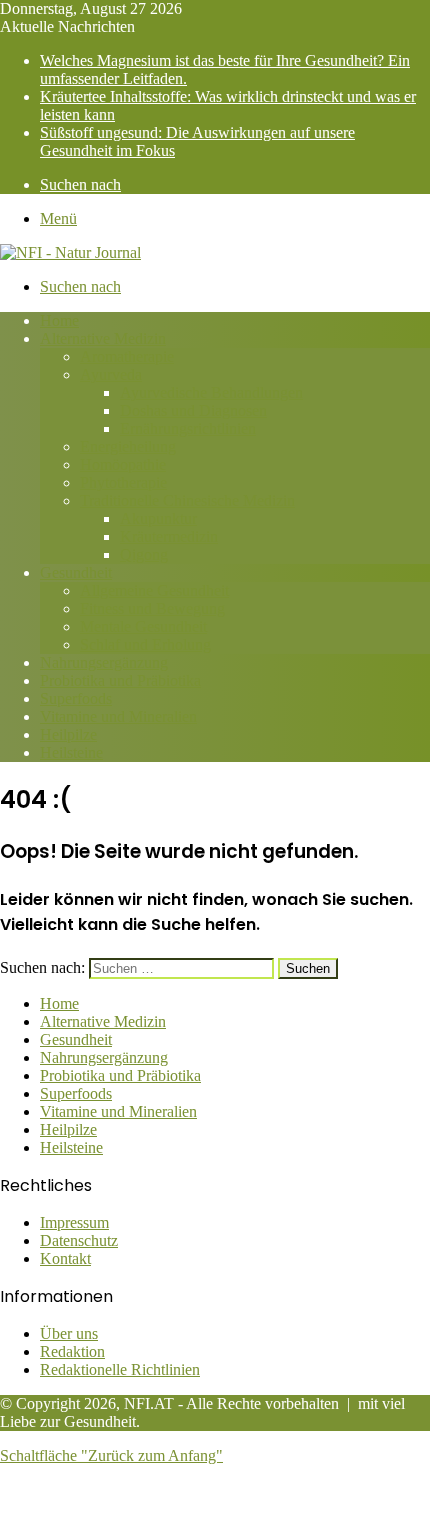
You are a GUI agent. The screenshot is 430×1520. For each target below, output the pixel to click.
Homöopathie (123, 464)
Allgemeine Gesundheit (154, 590)
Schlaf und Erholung (145, 644)
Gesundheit (76, 572)
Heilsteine (71, 752)
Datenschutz (79, 1240)
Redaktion (72, 1351)
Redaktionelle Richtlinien (120, 1369)
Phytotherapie (123, 482)
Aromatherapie (127, 356)
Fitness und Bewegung (152, 608)
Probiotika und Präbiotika (120, 680)
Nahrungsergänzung (104, 662)
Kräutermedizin (169, 536)
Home (59, 320)
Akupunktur (158, 518)
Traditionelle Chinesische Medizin (187, 500)
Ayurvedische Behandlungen (211, 392)
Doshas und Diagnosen (193, 410)
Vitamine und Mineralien (118, 716)
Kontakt (65, 1258)
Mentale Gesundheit (143, 626)
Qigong (144, 554)
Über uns (69, 1333)
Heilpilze (68, 734)
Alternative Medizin (103, 338)
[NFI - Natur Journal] (70, 252)
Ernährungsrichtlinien (188, 428)
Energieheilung (128, 446)
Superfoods (76, 698)
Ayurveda (111, 374)
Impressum (74, 1222)
